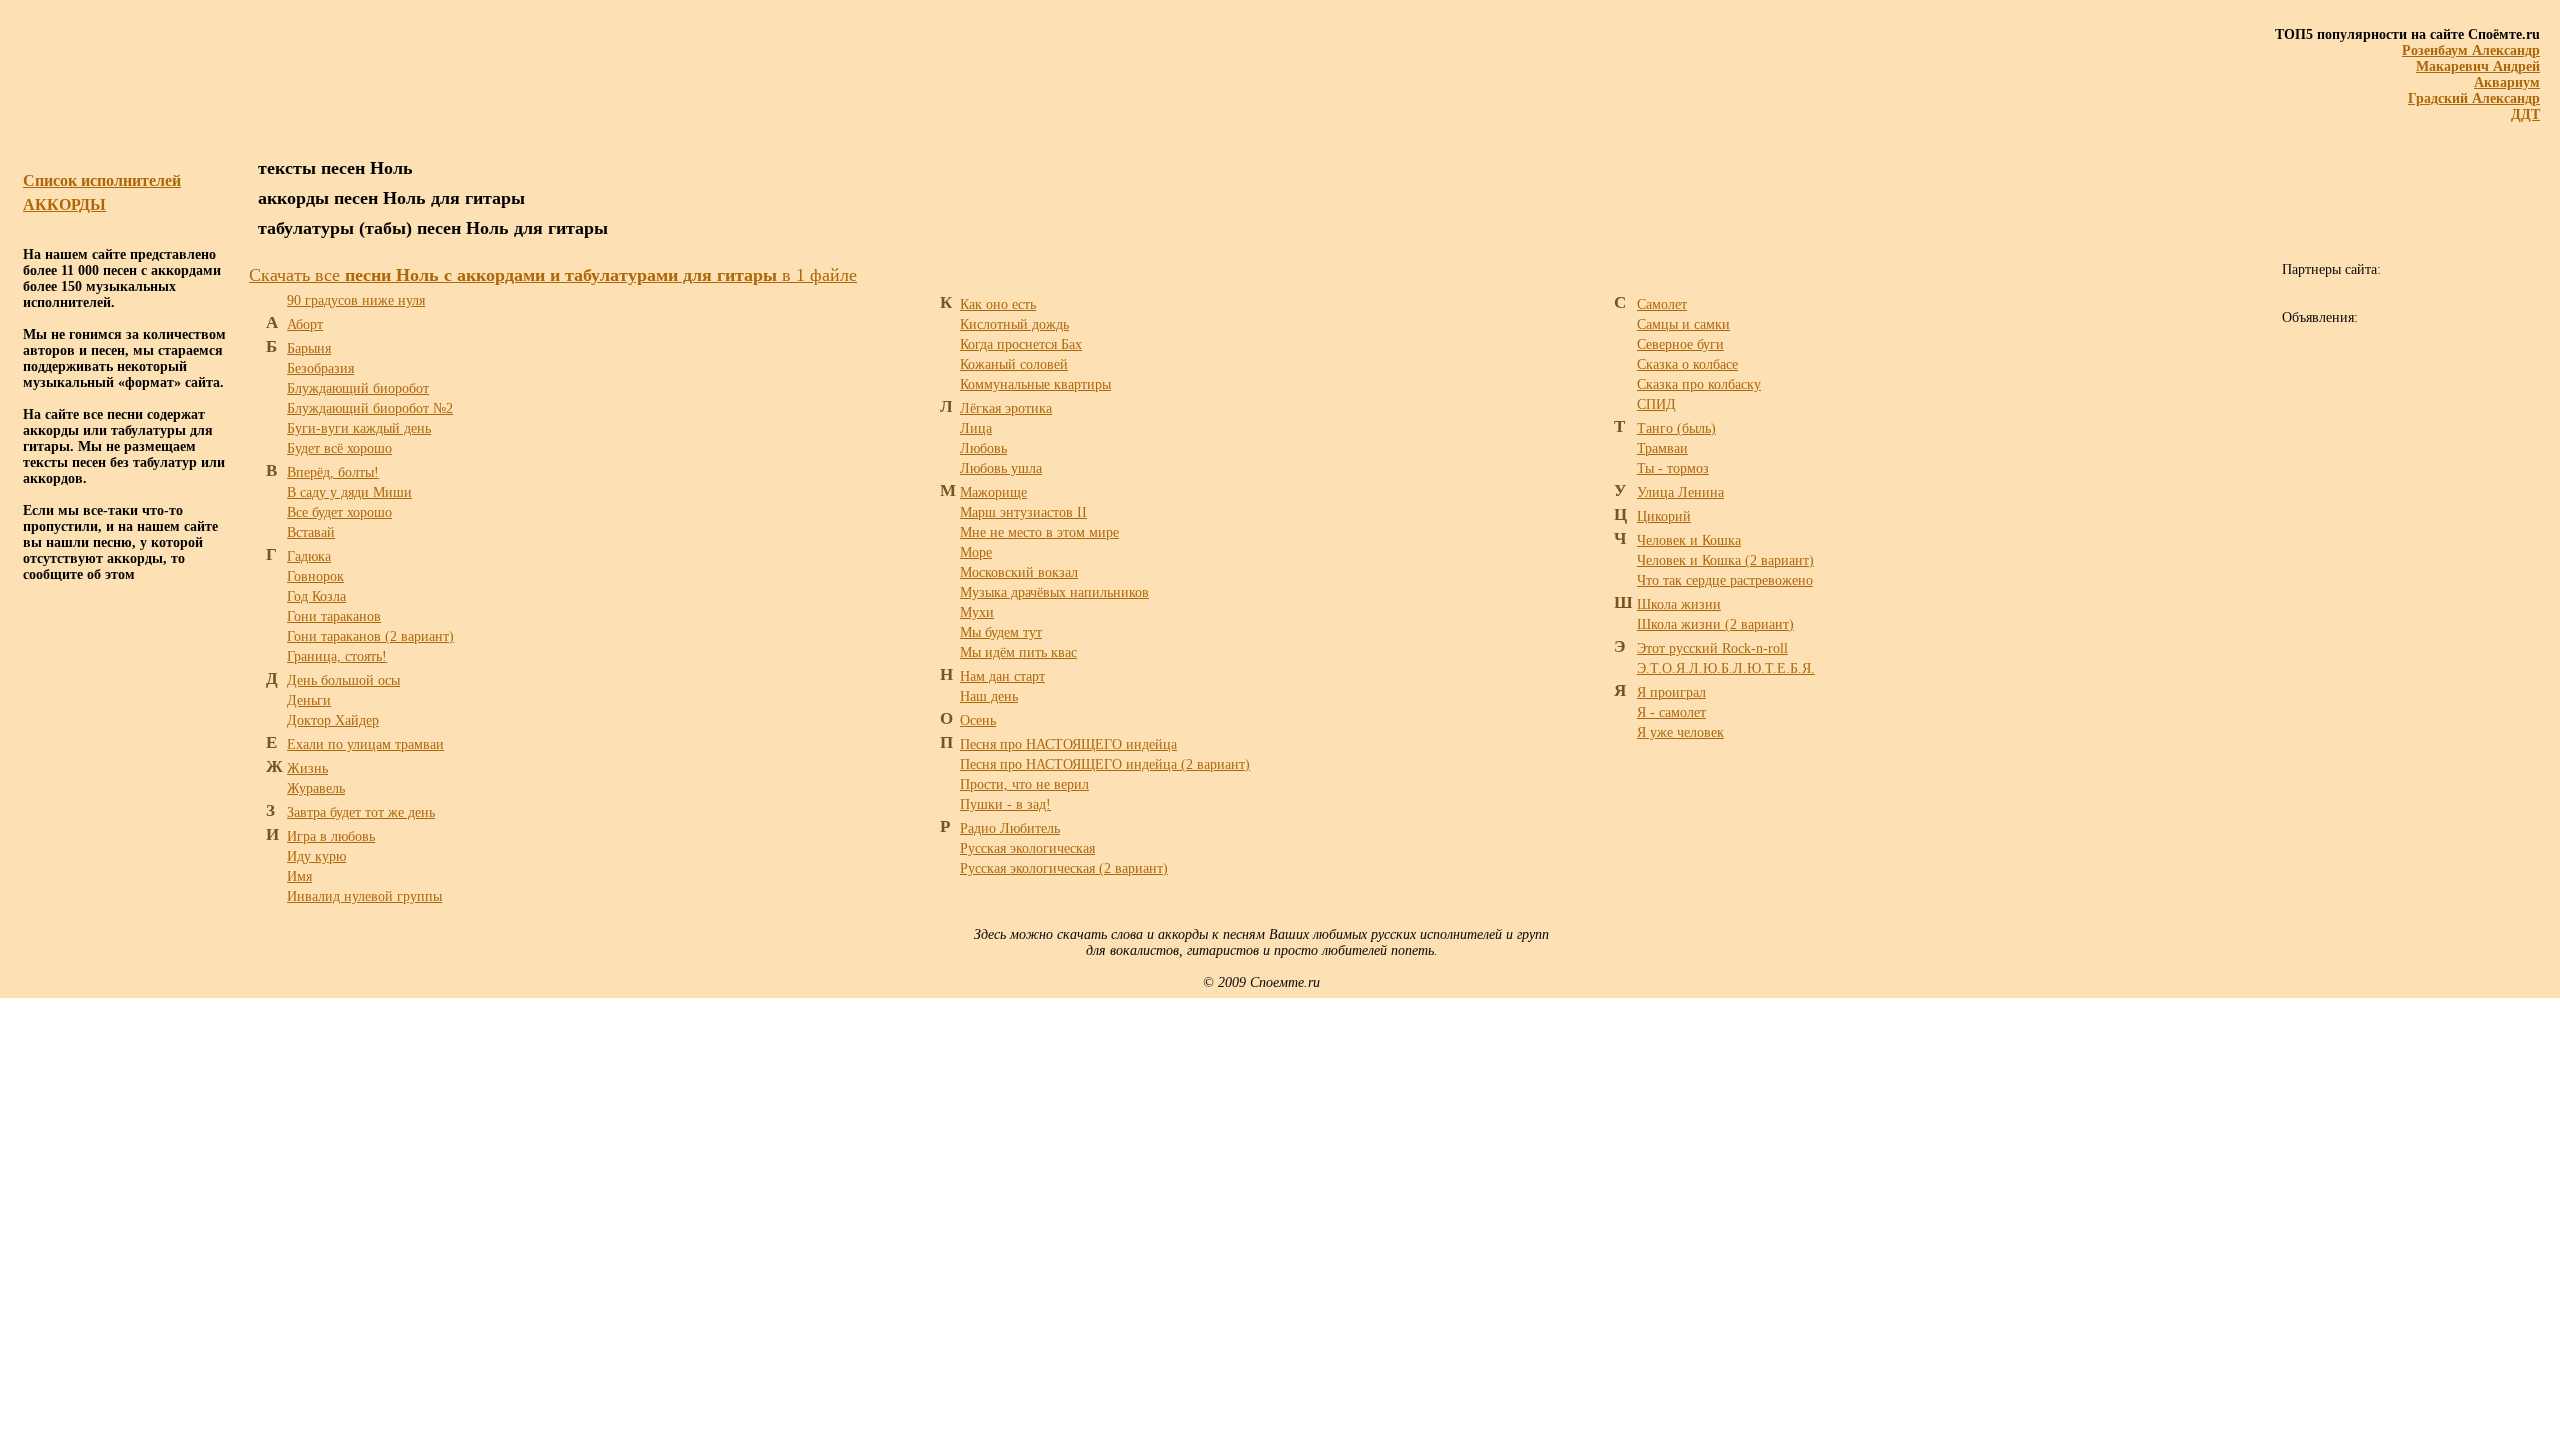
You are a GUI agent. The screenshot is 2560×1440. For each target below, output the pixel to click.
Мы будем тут (1001, 632)
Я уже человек (1680, 732)
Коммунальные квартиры (1035, 384)
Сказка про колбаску (1699, 384)
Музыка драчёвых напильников (1054, 592)
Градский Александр (2474, 98)
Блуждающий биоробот (358, 388)
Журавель (316, 788)
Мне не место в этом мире (1039, 532)
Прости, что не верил (1024, 784)
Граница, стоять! (337, 656)
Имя (299, 876)
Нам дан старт (1002, 676)
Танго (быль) (1676, 428)
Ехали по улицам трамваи (365, 744)
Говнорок (315, 576)
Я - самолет (1671, 712)
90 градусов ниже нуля (356, 300)
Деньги (309, 700)
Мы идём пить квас (1018, 652)
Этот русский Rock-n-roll (1712, 648)
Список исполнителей (102, 180)
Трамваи (1662, 448)
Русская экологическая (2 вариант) (1064, 868)
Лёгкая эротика (1006, 408)
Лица (976, 428)
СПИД (1656, 404)
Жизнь (307, 768)
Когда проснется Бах (1021, 344)
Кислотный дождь (1014, 324)
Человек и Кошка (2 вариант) (1725, 560)
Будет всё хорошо (339, 448)
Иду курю (316, 856)
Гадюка (309, 556)
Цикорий (1664, 516)
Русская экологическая (1027, 848)
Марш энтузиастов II (1023, 512)
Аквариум (2507, 82)
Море (976, 552)
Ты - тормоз (1673, 468)
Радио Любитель (1010, 828)
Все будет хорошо (339, 512)
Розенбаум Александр (2471, 50)
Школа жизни (1679, 604)
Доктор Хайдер (333, 720)
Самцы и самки (1683, 324)
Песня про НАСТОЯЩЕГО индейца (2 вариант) (1105, 764)
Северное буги (1680, 344)
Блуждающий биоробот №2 (370, 408)
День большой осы (343, 680)
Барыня (309, 348)
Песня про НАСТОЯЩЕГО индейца (1068, 744)
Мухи (977, 612)
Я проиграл (1671, 692)
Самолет (1662, 304)
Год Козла (316, 596)
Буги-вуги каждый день (359, 428)
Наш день (989, 696)
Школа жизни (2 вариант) (1715, 624)
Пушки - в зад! (1005, 804)
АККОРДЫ (64, 204)
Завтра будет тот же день (361, 812)
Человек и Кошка (1689, 540)
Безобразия (320, 368)
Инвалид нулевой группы (364, 896)
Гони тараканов (334, 616)
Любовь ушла (1001, 468)
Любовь (983, 448)
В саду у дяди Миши (349, 492)
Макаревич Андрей (2478, 66)
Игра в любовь (331, 836)
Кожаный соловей (1014, 364)
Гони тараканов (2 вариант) (370, 636)
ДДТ (2525, 114)
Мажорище (993, 492)
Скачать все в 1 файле (553, 275)
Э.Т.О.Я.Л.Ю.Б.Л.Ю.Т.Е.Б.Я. (1726, 668)
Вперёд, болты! (333, 472)
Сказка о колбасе (1687, 364)
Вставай (311, 532)
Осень (978, 720)
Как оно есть (998, 304)
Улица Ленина (1680, 492)
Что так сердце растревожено (1725, 580)
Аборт (305, 324)
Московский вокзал (1019, 572)
